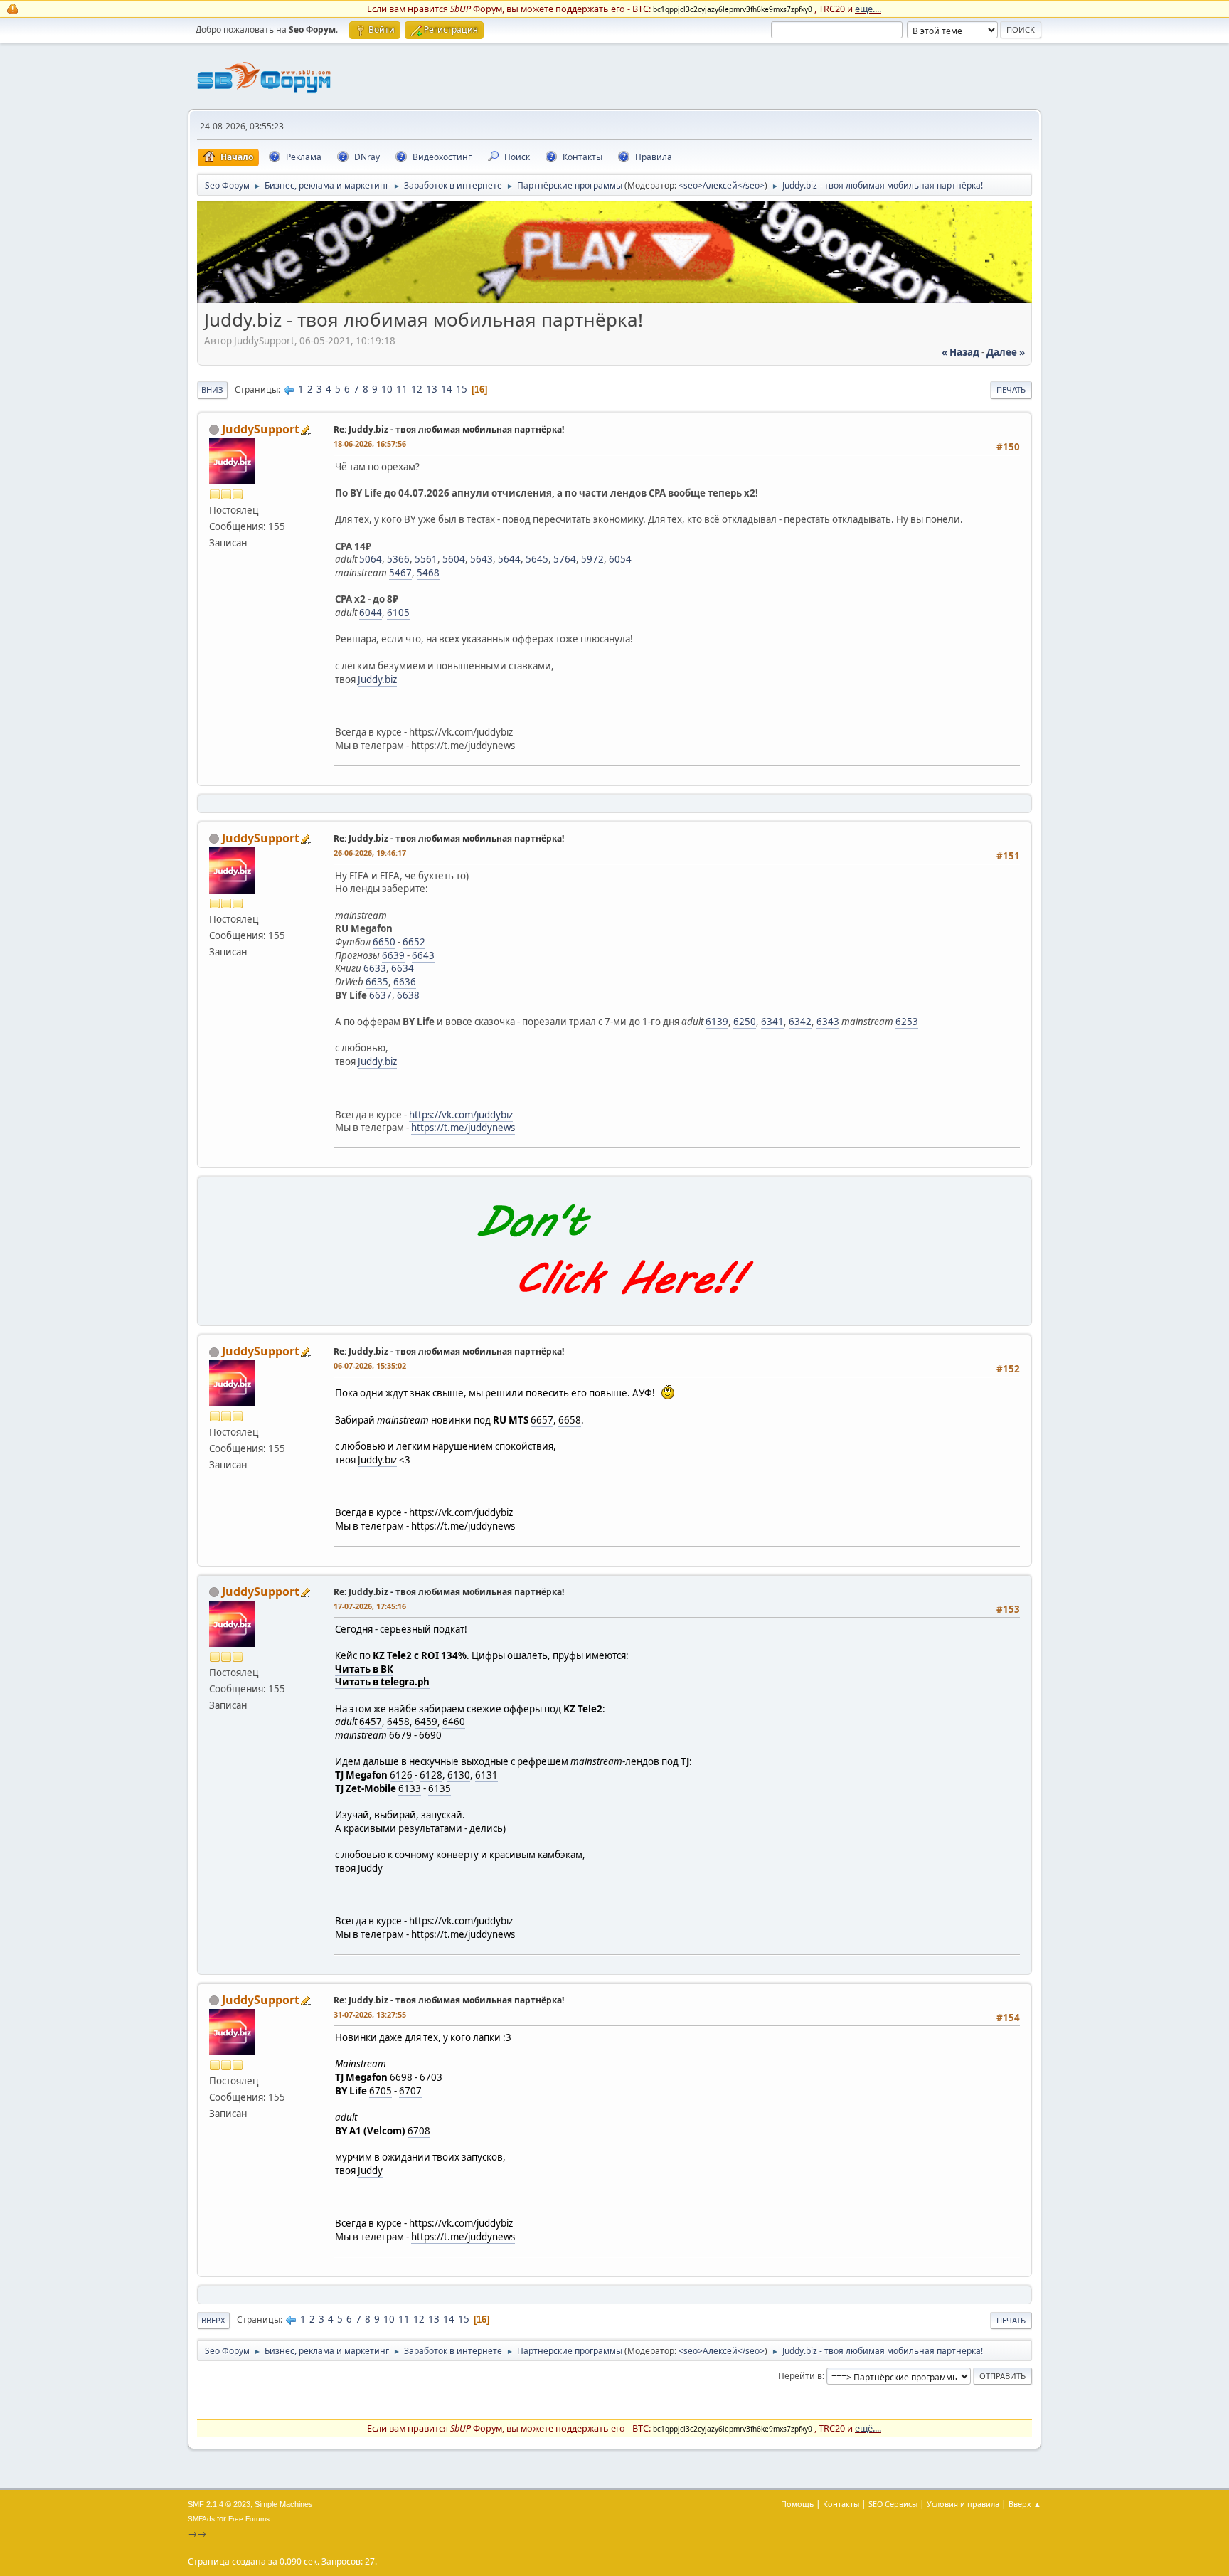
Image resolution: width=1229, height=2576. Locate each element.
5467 (400, 573)
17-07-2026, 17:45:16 (370, 1606)
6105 (398, 613)
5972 (592, 559)
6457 (371, 1722)
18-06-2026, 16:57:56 (370, 444)
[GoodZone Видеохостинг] (614, 300)
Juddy (370, 1868)
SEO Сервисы (893, 2504)
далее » (1006, 352)
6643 (423, 955)
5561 (426, 559)
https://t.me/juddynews (463, 1128)
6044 (371, 613)
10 (387, 389)
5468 (428, 573)
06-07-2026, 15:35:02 (370, 1366)
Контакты (841, 2504)
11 (402, 389)
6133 (410, 1788)
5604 (454, 559)
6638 (408, 995)
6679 (400, 1735)
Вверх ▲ (1025, 2504)
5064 (371, 559)
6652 (414, 942)
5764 (565, 559)
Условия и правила (963, 2504)
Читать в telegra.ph (382, 1682)
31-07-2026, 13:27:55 (370, 2014)
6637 (381, 995)
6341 (772, 1022)
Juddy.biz (377, 679)
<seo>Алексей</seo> (722, 185)
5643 (482, 559)
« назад (961, 352)
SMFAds (201, 2519)
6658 (570, 1420)
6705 (381, 2091)
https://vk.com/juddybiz (461, 1115)
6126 (401, 1775)
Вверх (213, 2320)
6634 (403, 968)
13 (432, 389)
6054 (620, 559)
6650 (384, 942)
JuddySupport (261, 429)
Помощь (797, 2504)
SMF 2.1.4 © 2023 (219, 2504)
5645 (537, 559)
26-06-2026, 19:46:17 (370, 853)
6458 (398, 1722)
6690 (430, 1735)
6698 (401, 2077)
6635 (377, 982)
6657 (542, 1420)
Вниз (212, 389)
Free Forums (249, 2519)
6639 (393, 955)
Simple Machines (284, 2504)
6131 (486, 1775)
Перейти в (800, 2376)
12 (417, 389)
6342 (800, 1022)
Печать (1011, 389)
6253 (907, 1022)
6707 (410, 2091)
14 (447, 389)
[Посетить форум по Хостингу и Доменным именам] (614, 1310)
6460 (454, 1722)
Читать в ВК (364, 1669)
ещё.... (868, 9)
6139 (717, 1022)
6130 (459, 1775)
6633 (375, 968)
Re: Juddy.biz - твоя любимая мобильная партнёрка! (449, 429)
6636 (405, 982)
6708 (419, 2131)
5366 (398, 559)
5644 (509, 559)
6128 (431, 1775)
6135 (440, 1788)
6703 (431, 2077)
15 (462, 389)
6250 (745, 1022)
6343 (828, 1022)
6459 (426, 1722)
